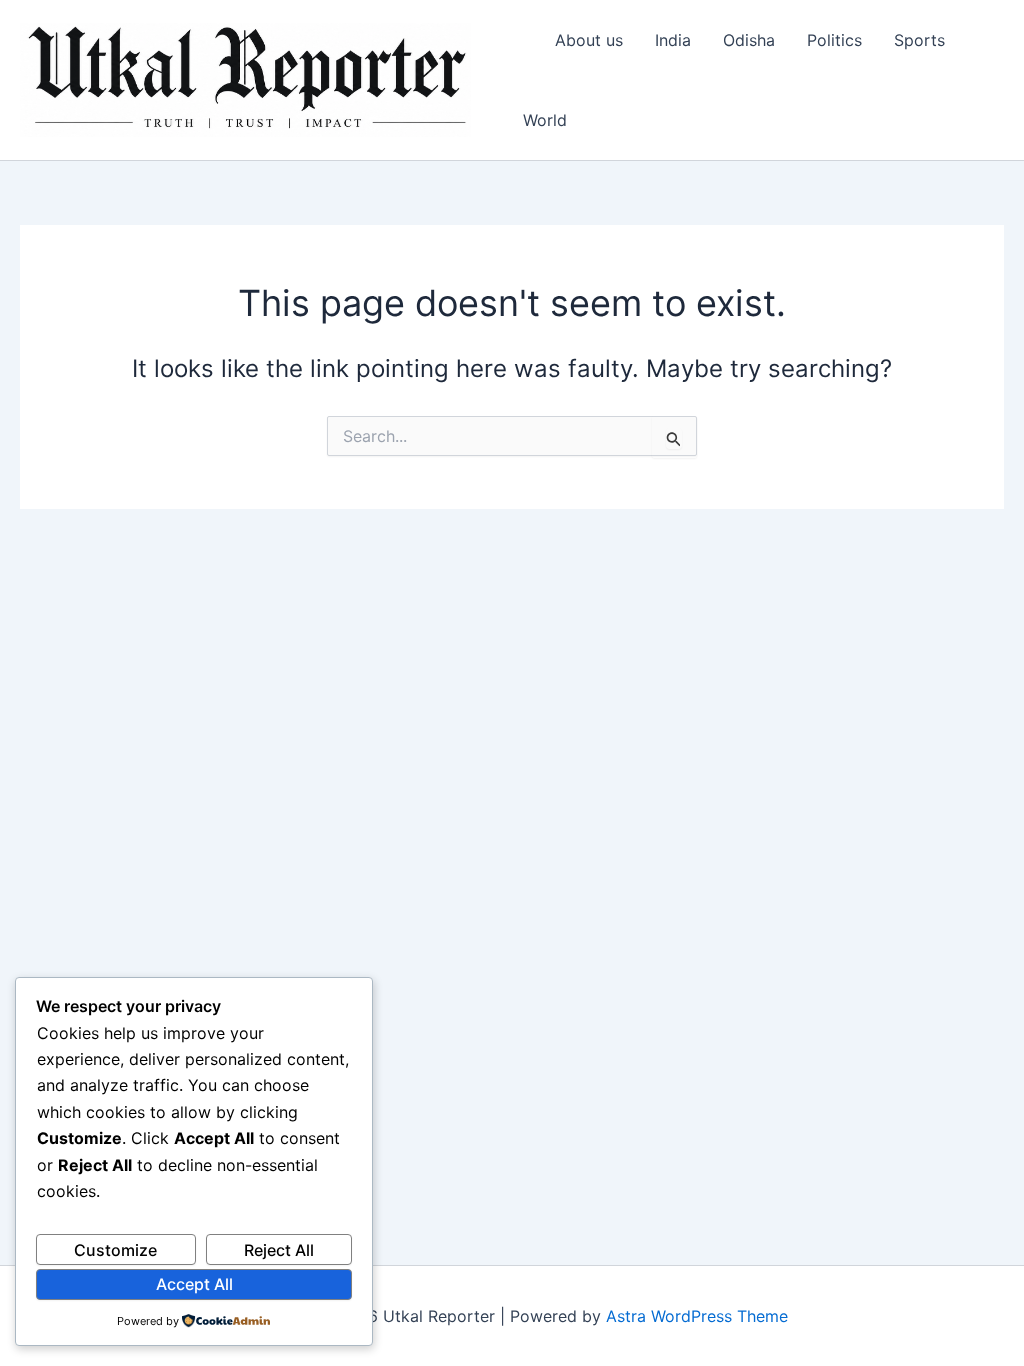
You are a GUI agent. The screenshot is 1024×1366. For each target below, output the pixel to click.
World (545, 120)
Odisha (749, 40)
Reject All (279, 1250)
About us (589, 40)
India (673, 40)
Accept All (194, 1284)
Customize (115, 1250)
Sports (919, 40)
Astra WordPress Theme (697, 1316)
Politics (834, 40)
